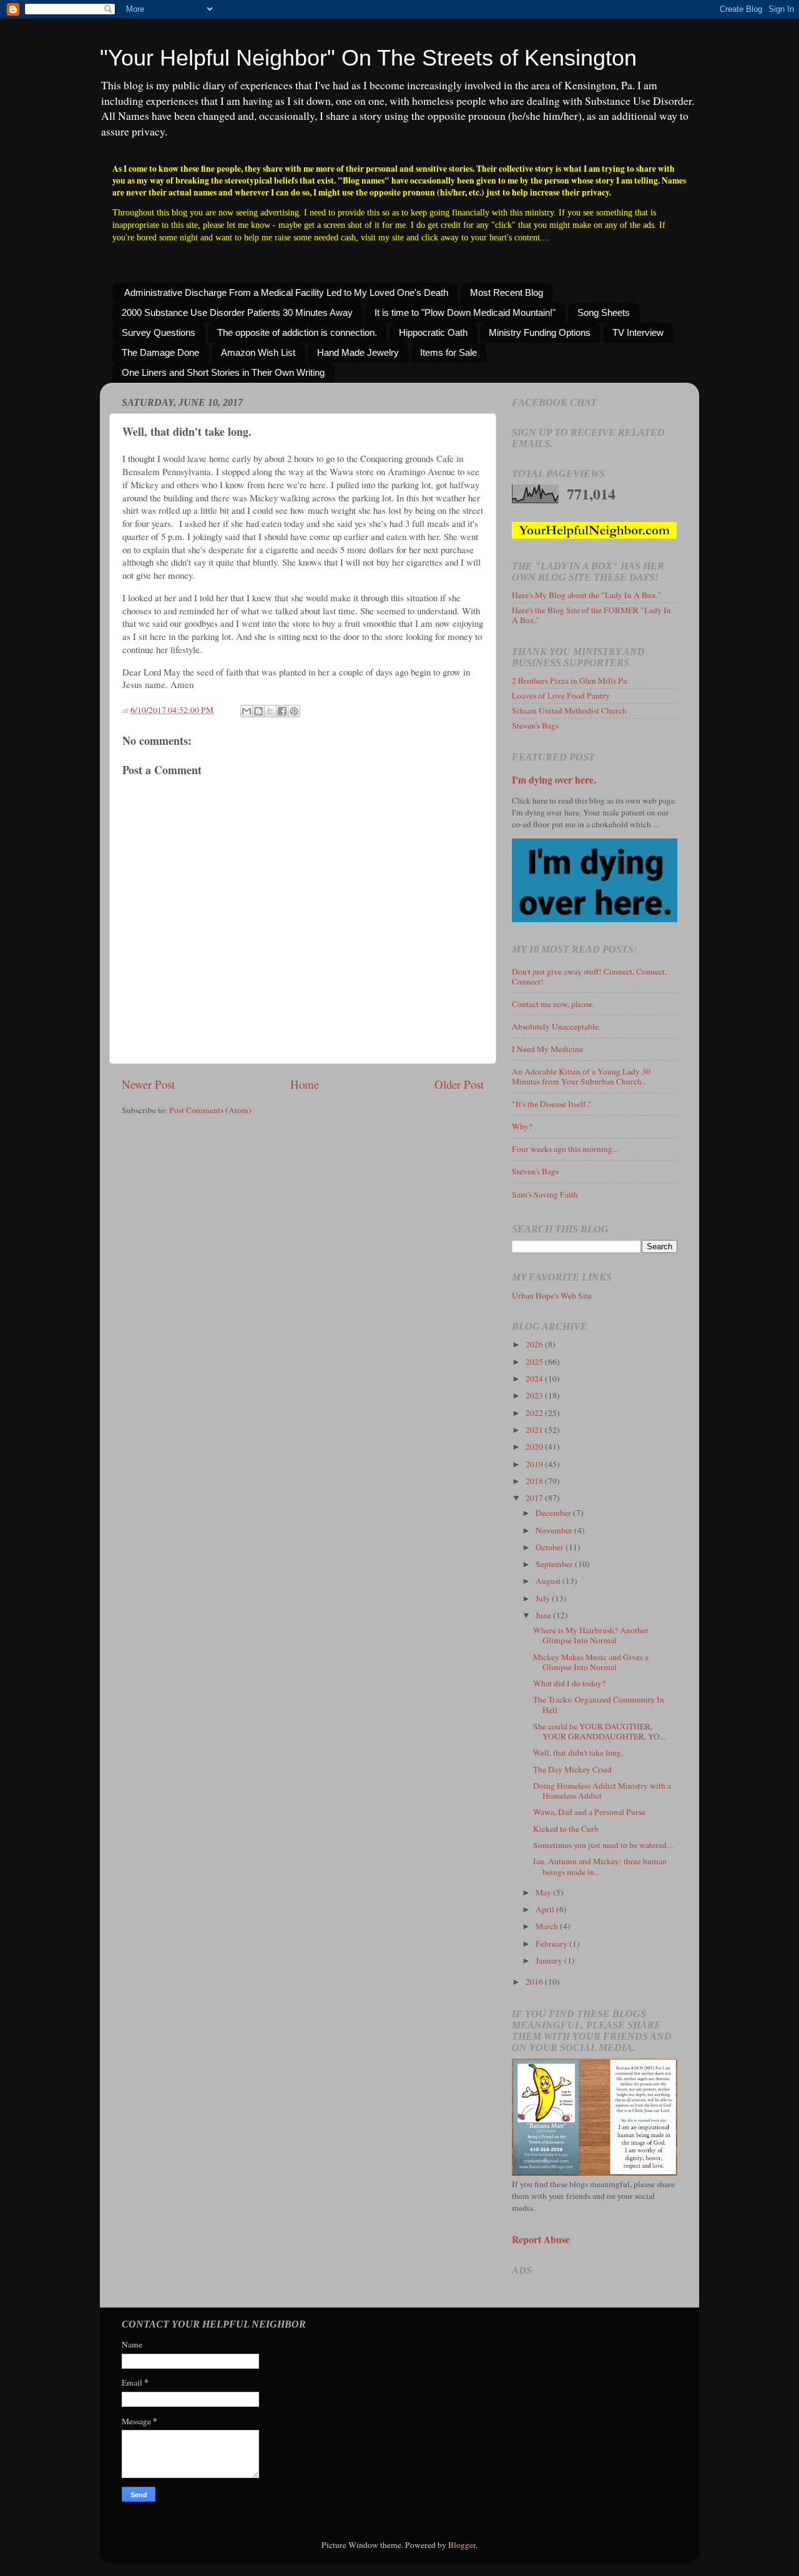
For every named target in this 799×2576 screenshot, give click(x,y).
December (554, 1513)
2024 (535, 1379)
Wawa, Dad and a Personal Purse (589, 1812)
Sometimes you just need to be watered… (604, 1845)
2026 (535, 1344)
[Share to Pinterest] (294, 711)
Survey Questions (159, 332)
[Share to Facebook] (282, 711)
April (546, 1909)
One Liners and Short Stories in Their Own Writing (223, 372)
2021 (535, 1430)
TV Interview (638, 332)
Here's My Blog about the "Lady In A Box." (587, 595)
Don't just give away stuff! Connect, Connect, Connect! (589, 976)
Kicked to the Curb (566, 1829)
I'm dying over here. (554, 779)
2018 (535, 1481)
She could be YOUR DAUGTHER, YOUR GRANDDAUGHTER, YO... (599, 1731)
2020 (535, 1447)
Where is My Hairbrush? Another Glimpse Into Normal (591, 1635)
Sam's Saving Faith (545, 1194)
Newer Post (148, 1084)
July (544, 1598)
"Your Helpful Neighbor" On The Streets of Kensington (368, 58)
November (555, 1530)
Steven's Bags (535, 725)
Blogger (462, 2545)
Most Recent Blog (507, 293)
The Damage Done (160, 352)
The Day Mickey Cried (572, 1769)
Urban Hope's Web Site (552, 1295)
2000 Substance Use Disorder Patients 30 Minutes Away (237, 312)
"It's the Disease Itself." (552, 1104)
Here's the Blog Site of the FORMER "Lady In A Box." (591, 615)
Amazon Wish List (258, 352)
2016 (535, 1982)
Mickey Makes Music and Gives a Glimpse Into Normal (591, 1662)
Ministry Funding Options (540, 332)
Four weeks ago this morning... (565, 1149)
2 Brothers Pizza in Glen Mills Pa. (570, 681)
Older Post (459, 1084)
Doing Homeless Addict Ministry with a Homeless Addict (602, 1791)
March (548, 1926)
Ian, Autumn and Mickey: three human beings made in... (600, 1866)
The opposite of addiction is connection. (297, 332)
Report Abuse (541, 2239)
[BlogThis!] (258, 711)
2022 (535, 1413)
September (555, 1564)
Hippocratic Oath (433, 332)
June (544, 1615)
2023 (535, 1395)
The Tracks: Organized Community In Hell (599, 1704)
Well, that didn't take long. (578, 1753)
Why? (522, 1126)
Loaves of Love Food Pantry (561, 696)
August (549, 1581)
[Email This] (247, 711)
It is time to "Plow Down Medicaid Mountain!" (465, 312)
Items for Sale (449, 352)
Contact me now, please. (553, 1004)
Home (305, 1084)
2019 (535, 1464)
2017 (535, 1498)
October (551, 1547)
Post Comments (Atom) (210, 1110)
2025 (535, 1362)
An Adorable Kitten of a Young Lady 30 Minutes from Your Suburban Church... (581, 1076)
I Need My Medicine (547, 1049)
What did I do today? (569, 1683)
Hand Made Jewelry (358, 352)
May (544, 1892)
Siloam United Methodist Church (569, 710)
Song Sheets (604, 312)
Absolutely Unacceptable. (556, 1026)
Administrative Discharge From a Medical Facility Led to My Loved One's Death (286, 293)
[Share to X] (270, 711)
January (550, 1960)
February (552, 1944)
